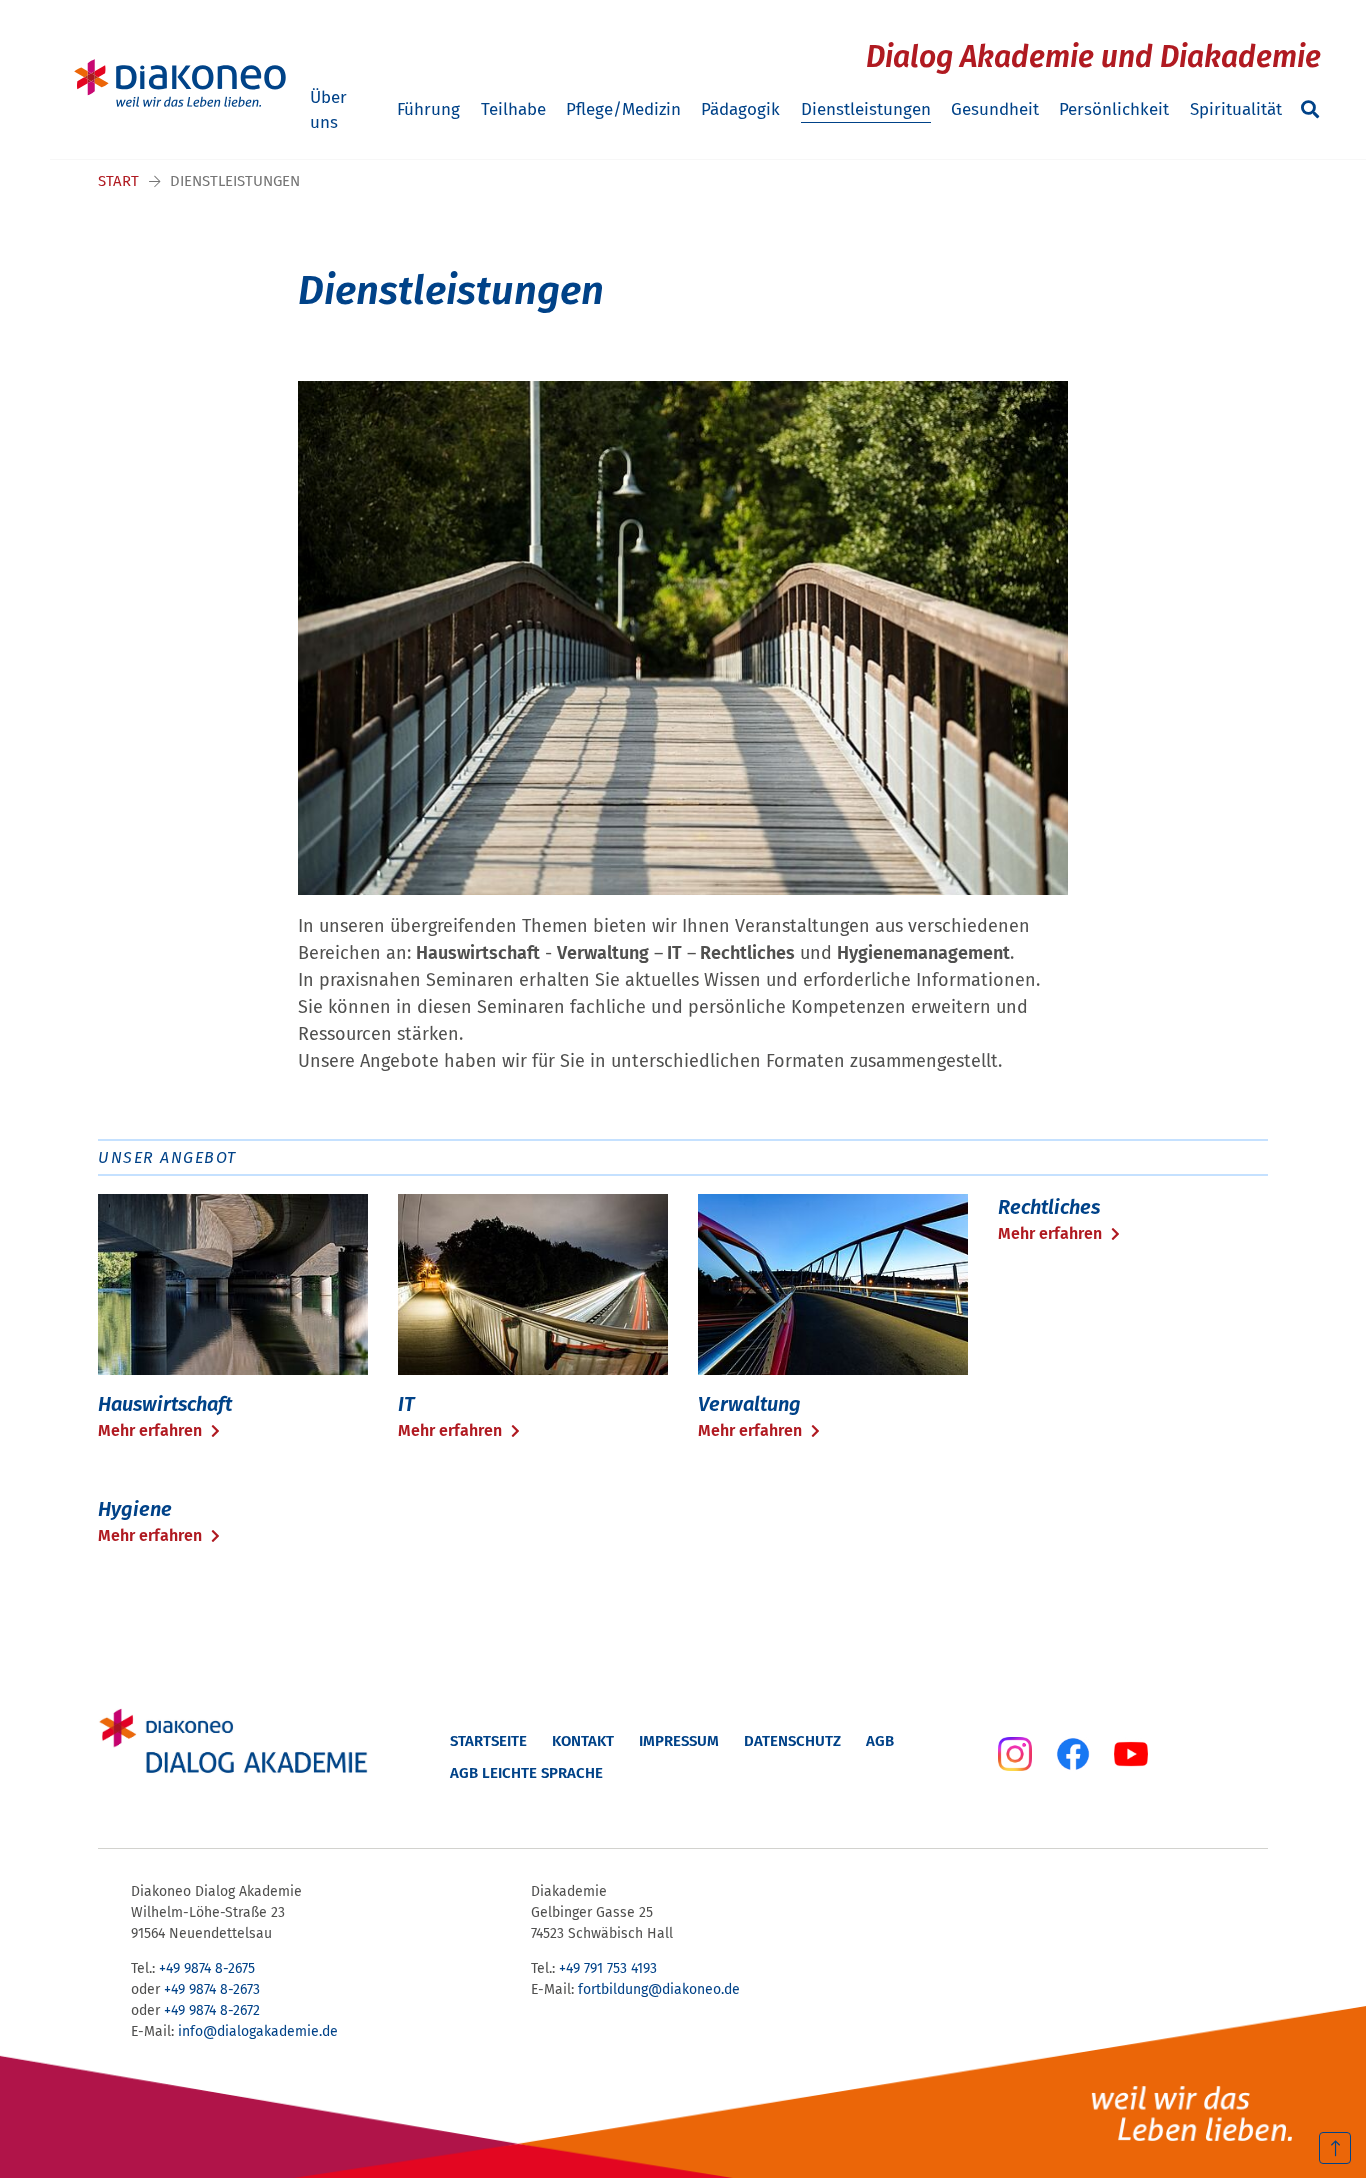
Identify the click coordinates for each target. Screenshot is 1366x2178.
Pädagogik (740, 109)
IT (406, 1404)
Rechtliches (1049, 1207)
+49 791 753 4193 (608, 1968)
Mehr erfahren (152, 1430)
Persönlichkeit (1114, 109)
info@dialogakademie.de (258, 2031)
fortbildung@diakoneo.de (659, 1989)
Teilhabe (513, 109)
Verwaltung (749, 1404)
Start (118, 181)
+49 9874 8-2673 (212, 1989)
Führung (428, 109)
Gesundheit (995, 109)
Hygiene (135, 1509)
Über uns (328, 110)
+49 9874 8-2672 (212, 2010)
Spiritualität (1236, 109)
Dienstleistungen (866, 109)
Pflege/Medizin (623, 109)
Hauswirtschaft (165, 1404)
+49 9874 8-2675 (207, 1968)
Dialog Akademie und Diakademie (1093, 57)
